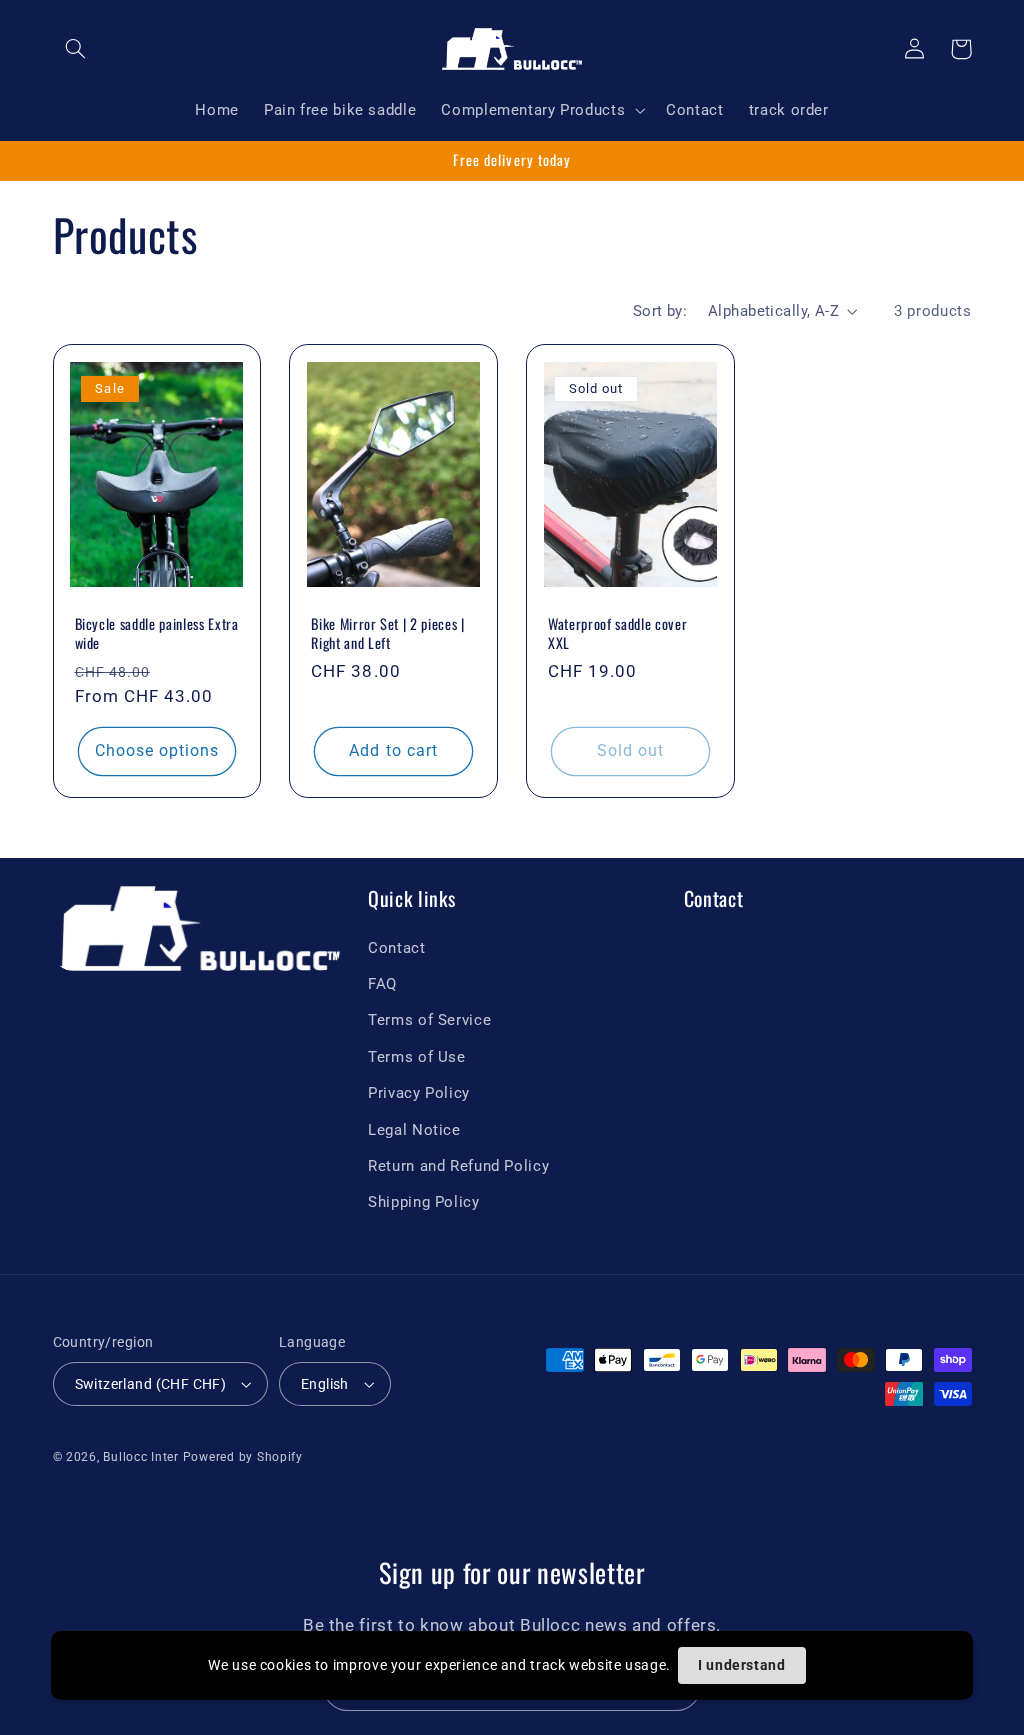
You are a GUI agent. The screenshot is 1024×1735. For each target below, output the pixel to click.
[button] (76, 49)
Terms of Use (417, 1057)
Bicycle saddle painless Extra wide (157, 633)
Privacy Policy (419, 1093)
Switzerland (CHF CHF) (151, 1384)
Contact (396, 948)
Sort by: (660, 311)
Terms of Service (429, 1020)
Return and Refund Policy (458, 1166)
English (325, 1384)
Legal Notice (414, 1130)
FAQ (382, 984)
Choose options (157, 750)
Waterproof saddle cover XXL (617, 633)
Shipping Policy (423, 1202)
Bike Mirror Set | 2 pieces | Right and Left (387, 633)
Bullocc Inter (141, 1457)
